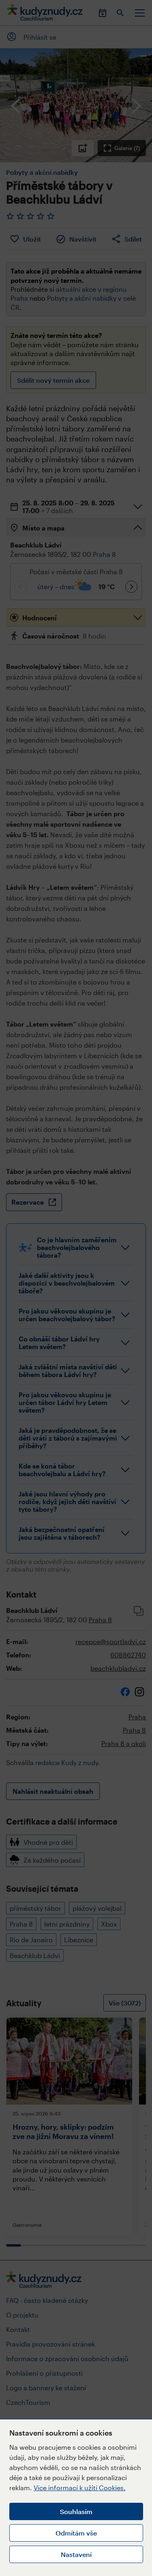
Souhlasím (76, 2511)
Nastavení (76, 2554)
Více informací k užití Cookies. (80, 2488)
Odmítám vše (76, 2533)
